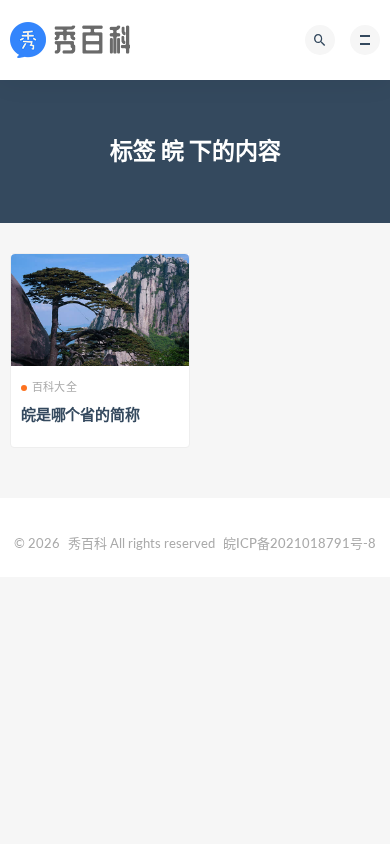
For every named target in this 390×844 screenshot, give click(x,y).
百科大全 (54, 387)
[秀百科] (76, 40)
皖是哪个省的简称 (80, 415)
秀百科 (87, 544)
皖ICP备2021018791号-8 (299, 544)
